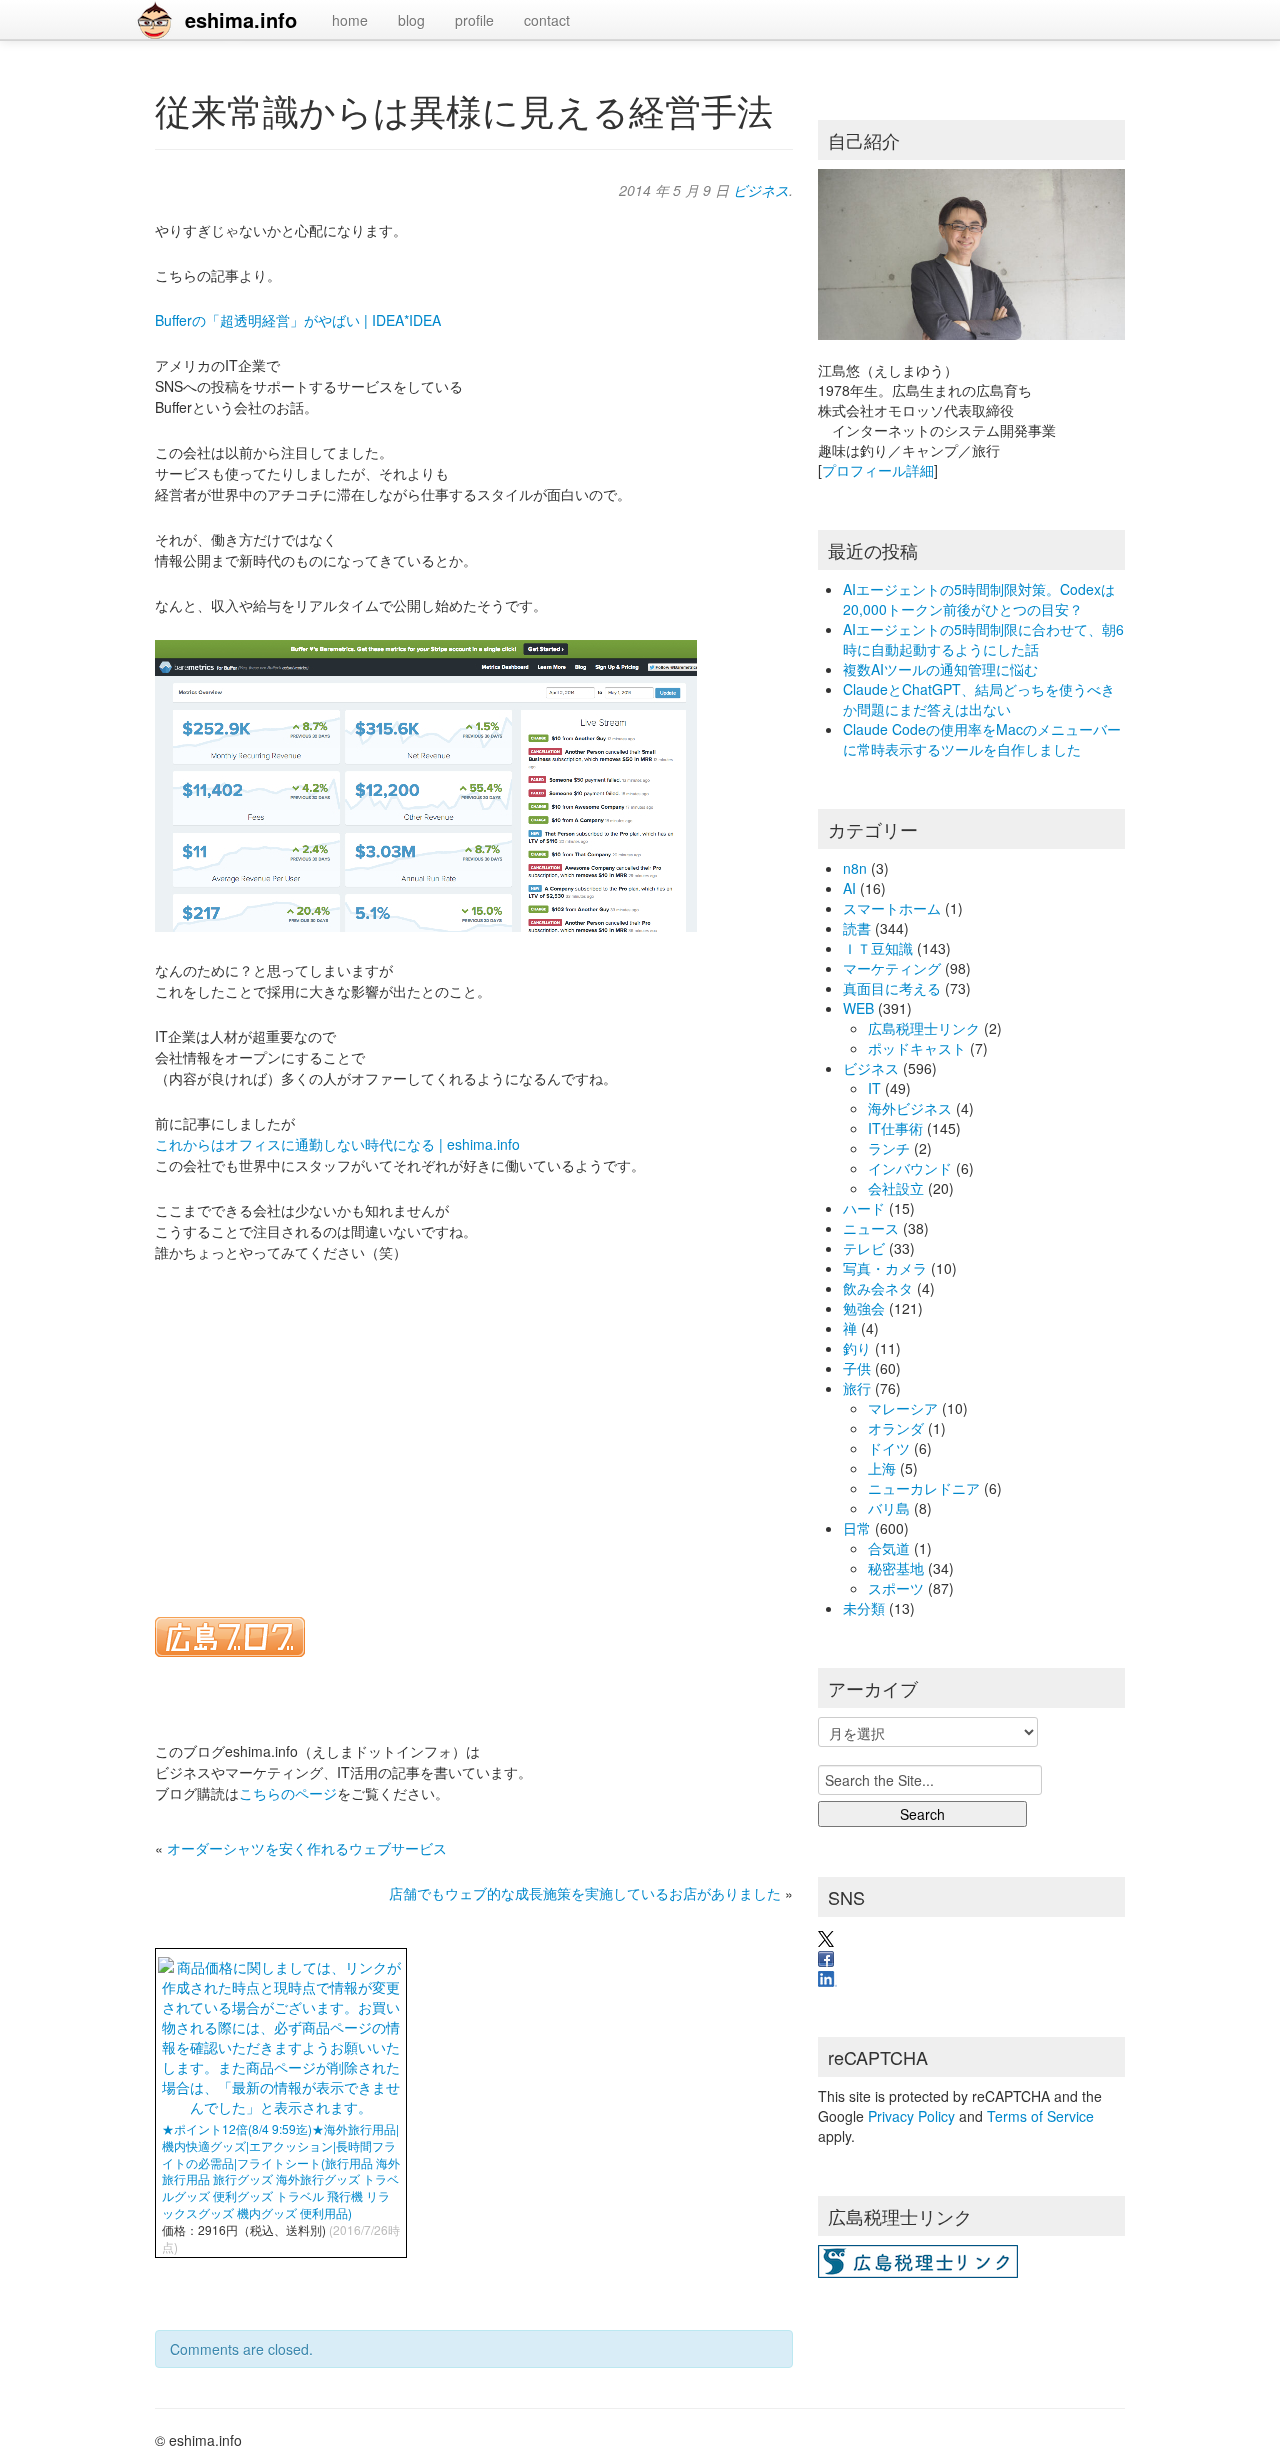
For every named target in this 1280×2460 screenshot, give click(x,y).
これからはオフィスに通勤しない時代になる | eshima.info (337, 1144)
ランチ (889, 1148)
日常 (857, 1528)
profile (474, 20)
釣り (857, 1348)
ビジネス (761, 190)
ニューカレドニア (924, 1488)
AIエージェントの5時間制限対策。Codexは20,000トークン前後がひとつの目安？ (979, 599)
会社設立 (896, 1188)
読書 (857, 928)
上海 (882, 1468)
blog (411, 20)
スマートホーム (892, 908)
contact (547, 20)
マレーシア (903, 1408)
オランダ (896, 1428)
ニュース (871, 1228)
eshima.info (241, 19)
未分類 (864, 1608)
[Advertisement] (474, 1427)
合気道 (889, 1548)
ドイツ (889, 1448)
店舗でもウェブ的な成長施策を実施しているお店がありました (585, 1893)
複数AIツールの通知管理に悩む (940, 669)
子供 (857, 1368)
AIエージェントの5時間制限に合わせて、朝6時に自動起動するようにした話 (983, 639)
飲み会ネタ (878, 1288)
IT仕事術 (895, 1128)
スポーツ (896, 1588)
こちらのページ (288, 1793)
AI (849, 888)
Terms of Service (1040, 2116)
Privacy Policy (911, 2116)
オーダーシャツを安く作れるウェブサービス (307, 1848)
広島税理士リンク (924, 1028)
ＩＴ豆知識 (878, 948)
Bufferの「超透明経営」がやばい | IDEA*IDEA (298, 320)
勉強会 (864, 1308)
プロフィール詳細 (878, 470)
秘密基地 (896, 1568)
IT (874, 1088)
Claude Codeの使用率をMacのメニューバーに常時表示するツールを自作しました (982, 739)
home (350, 20)
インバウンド (910, 1168)
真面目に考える (892, 988)
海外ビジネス (910, 1108)
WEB (858, 1008)
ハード (864, 1208)
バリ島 (889, 1508)
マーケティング (892, 968)
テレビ (864, 1248)
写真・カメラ (885, 1268)
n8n (855, 868)
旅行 (857, 1388)
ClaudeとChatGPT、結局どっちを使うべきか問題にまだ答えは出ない (979, 699)
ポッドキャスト (917, 1048)
